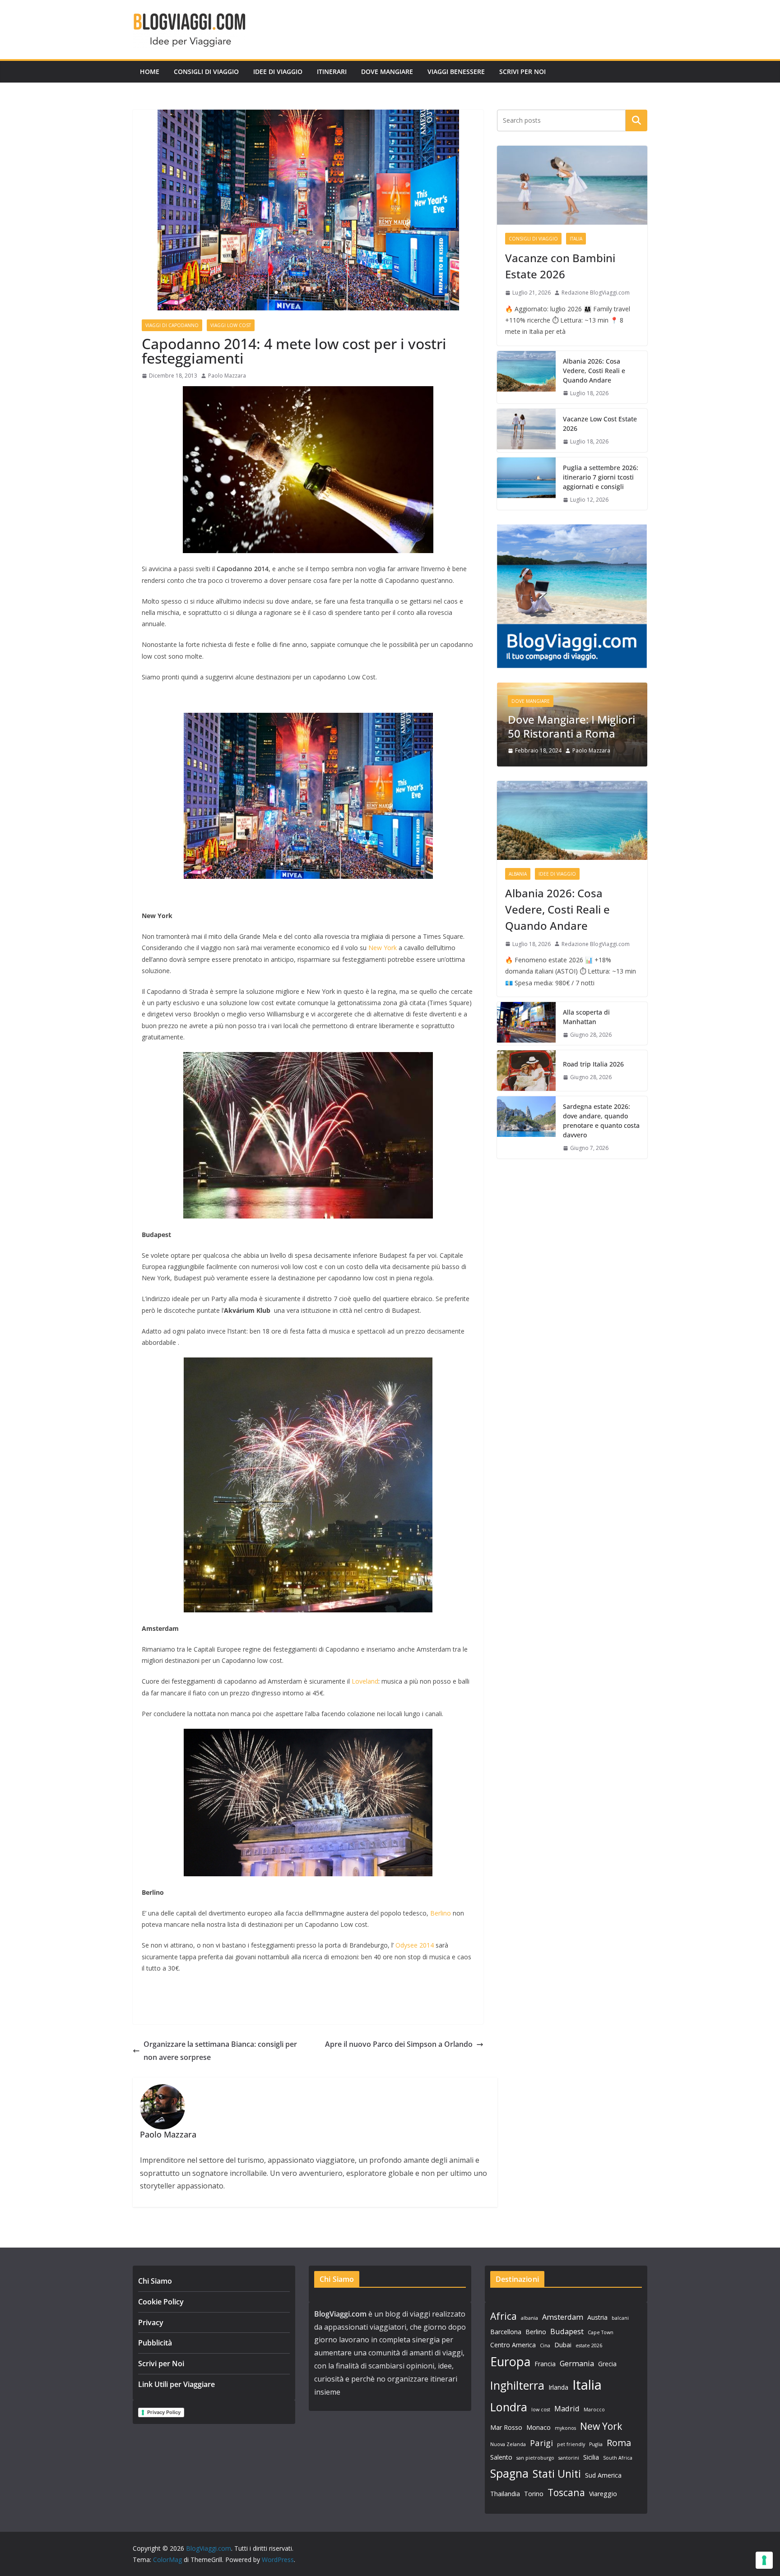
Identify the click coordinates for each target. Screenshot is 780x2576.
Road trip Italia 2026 (593, 1064)
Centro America (513, 2345)
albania (529, 2318)
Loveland (365, 1681)
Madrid (567, 2408)
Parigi (541, 2443)
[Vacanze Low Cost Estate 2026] (526, 430)
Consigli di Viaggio (206, 72)
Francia (545, 2364)
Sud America (603, 2475)
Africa (504, 2316)
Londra (509, 2407)
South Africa (618, 2458)
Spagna (509, 2473)
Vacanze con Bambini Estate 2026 (560, 266)
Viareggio (603, 2494)
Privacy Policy (164, 2412)
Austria (597, 2317)
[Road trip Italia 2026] (526, 1071)
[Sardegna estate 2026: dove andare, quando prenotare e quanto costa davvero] (526, 1127)
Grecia (607, 2364)
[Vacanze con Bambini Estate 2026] (572, 185)
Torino (534, 2494)
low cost (541, 2410)
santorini (569, 2458)
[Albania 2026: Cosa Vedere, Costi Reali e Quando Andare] (526, 377)
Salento (501, 2457)
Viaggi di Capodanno (172, 325)
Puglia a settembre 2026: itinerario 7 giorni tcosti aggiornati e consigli (601, 477)
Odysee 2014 (415, 1945)
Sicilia (591, 2457)
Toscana (566, 2492)
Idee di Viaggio (278, 72)
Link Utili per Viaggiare (176, 2384)
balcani (620, 2318)
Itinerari (332, 72)
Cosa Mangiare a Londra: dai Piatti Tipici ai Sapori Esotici (584, 706)
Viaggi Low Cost (231, 325)
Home (150, 72)
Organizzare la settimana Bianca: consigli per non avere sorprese (220, 2051)
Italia (576, 239)
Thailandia (505, 2494)
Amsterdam (563, 2317)
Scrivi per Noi (522, 72)
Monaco (539, 2427)
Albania (518, 874)
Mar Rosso (506, 2427)
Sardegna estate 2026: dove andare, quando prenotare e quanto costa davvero (601, 1121)
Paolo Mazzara (227, 376)
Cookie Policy (161, 2302)
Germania (577, 2363)
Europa (510, 2361)
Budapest (567, 2331)
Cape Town (601, 2332)
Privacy (151, 2322)
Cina (545, 2345)
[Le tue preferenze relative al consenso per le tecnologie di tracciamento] (764, 2560)
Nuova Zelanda (508, 2444)
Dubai (563, 2345)
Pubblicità (155, 2343)
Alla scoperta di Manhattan (586, 1017)
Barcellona (506, 2332)
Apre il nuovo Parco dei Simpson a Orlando (399, 2044)
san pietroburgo (535, 2458)
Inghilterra (517, 2385)
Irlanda (558, 2387)
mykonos (565, 2428)
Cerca (637, 120)
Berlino (441, 1913)
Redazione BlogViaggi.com (596, 293)
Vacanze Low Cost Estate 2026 (600, 424)
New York (383, 948)
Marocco (594, 2410)
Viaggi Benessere (456, 72)
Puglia (596, 2444)
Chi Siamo (155, 2281)
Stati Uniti (557, 2474)
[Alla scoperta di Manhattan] (526, 1024)
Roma (619, 2443)
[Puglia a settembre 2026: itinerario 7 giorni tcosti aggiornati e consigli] (526, 484)
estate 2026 (589, 2345)
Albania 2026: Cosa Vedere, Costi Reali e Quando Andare (594, 371)
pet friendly (571, 2444)
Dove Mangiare (387, 72)
